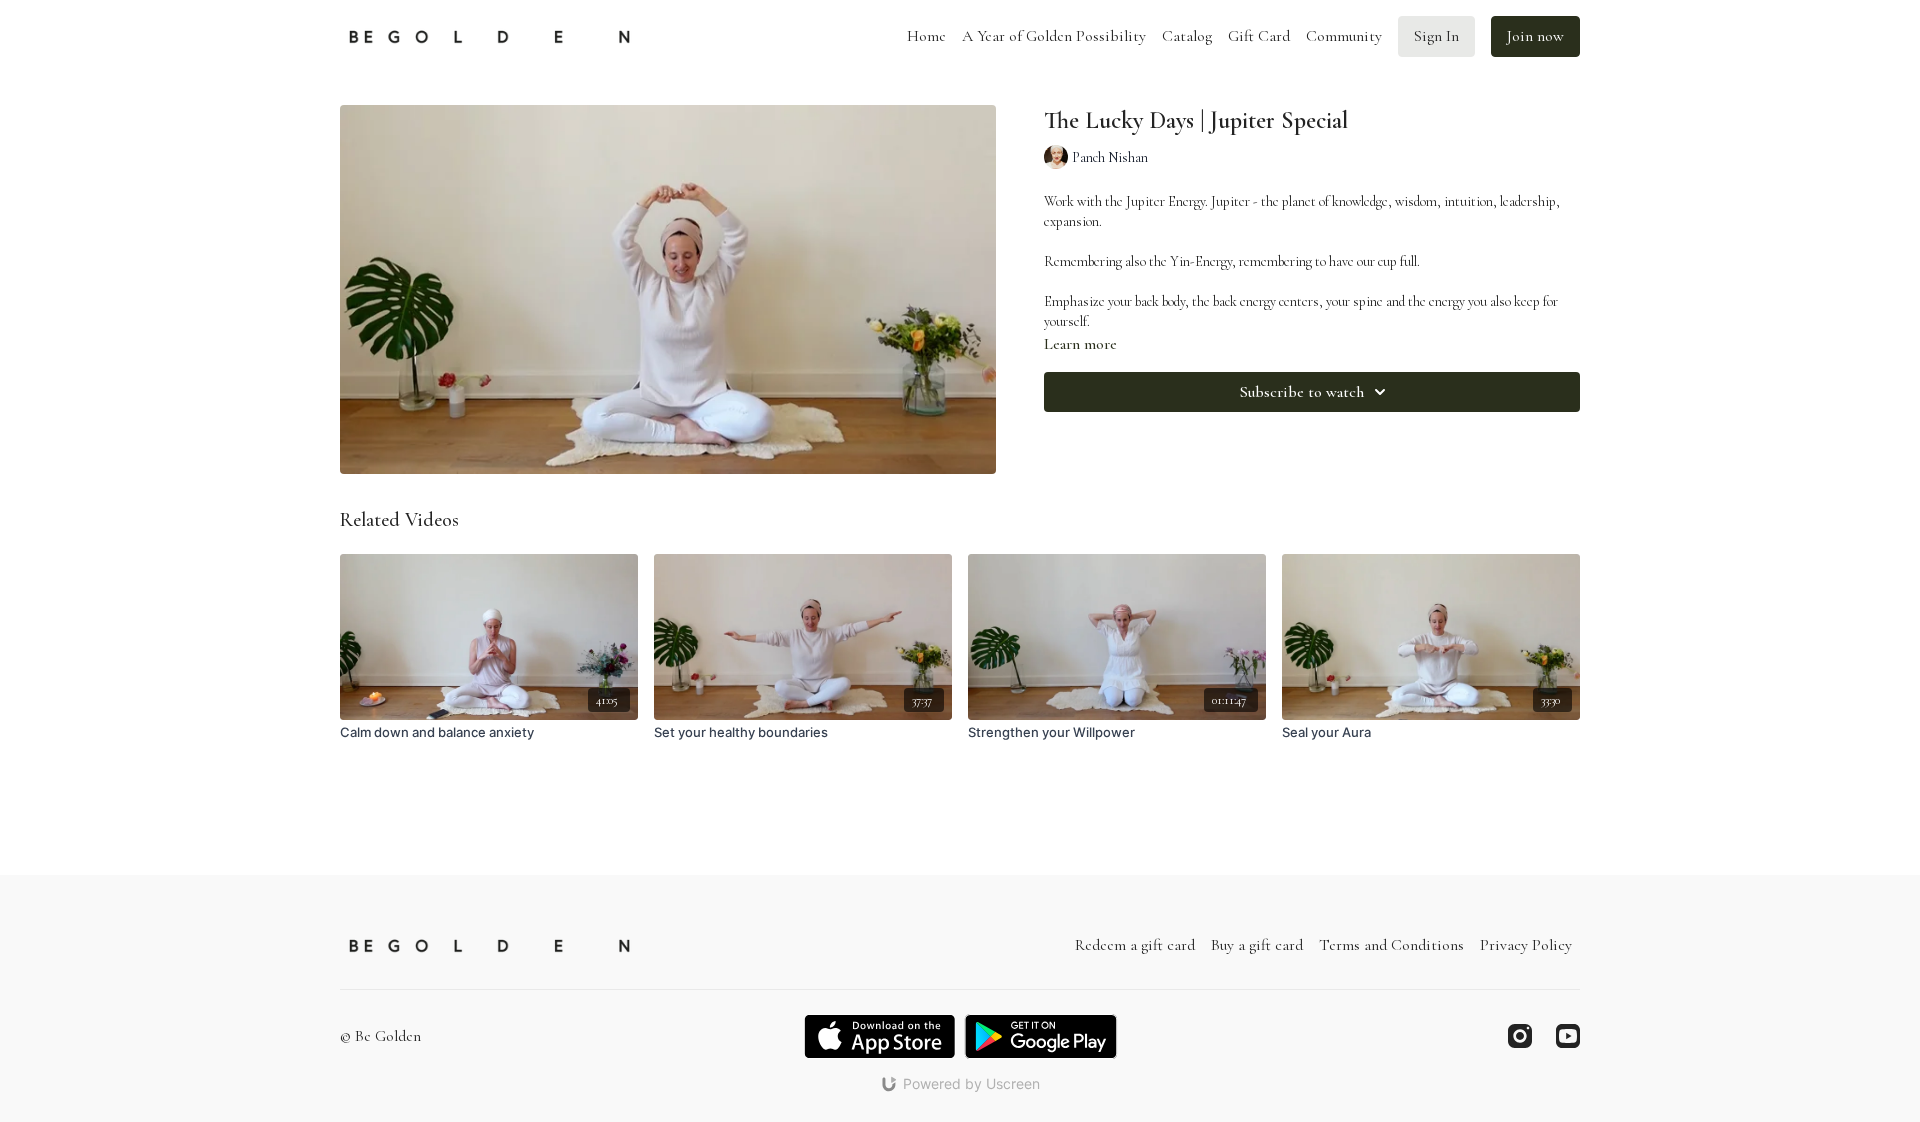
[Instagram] (1520, 1036)
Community (1344, 36)
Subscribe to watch (1302, 392)
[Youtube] (1568, 1036)
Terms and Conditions (1391, 945)
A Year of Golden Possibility (1054, 36)
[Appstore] (879, 1036)
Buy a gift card (1257, 945)
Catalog (1187, 36)
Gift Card (1259, 36)
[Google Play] (1041, 1036)
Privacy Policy (1526, 945)
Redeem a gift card (1135, 945)
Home (926, 36)
